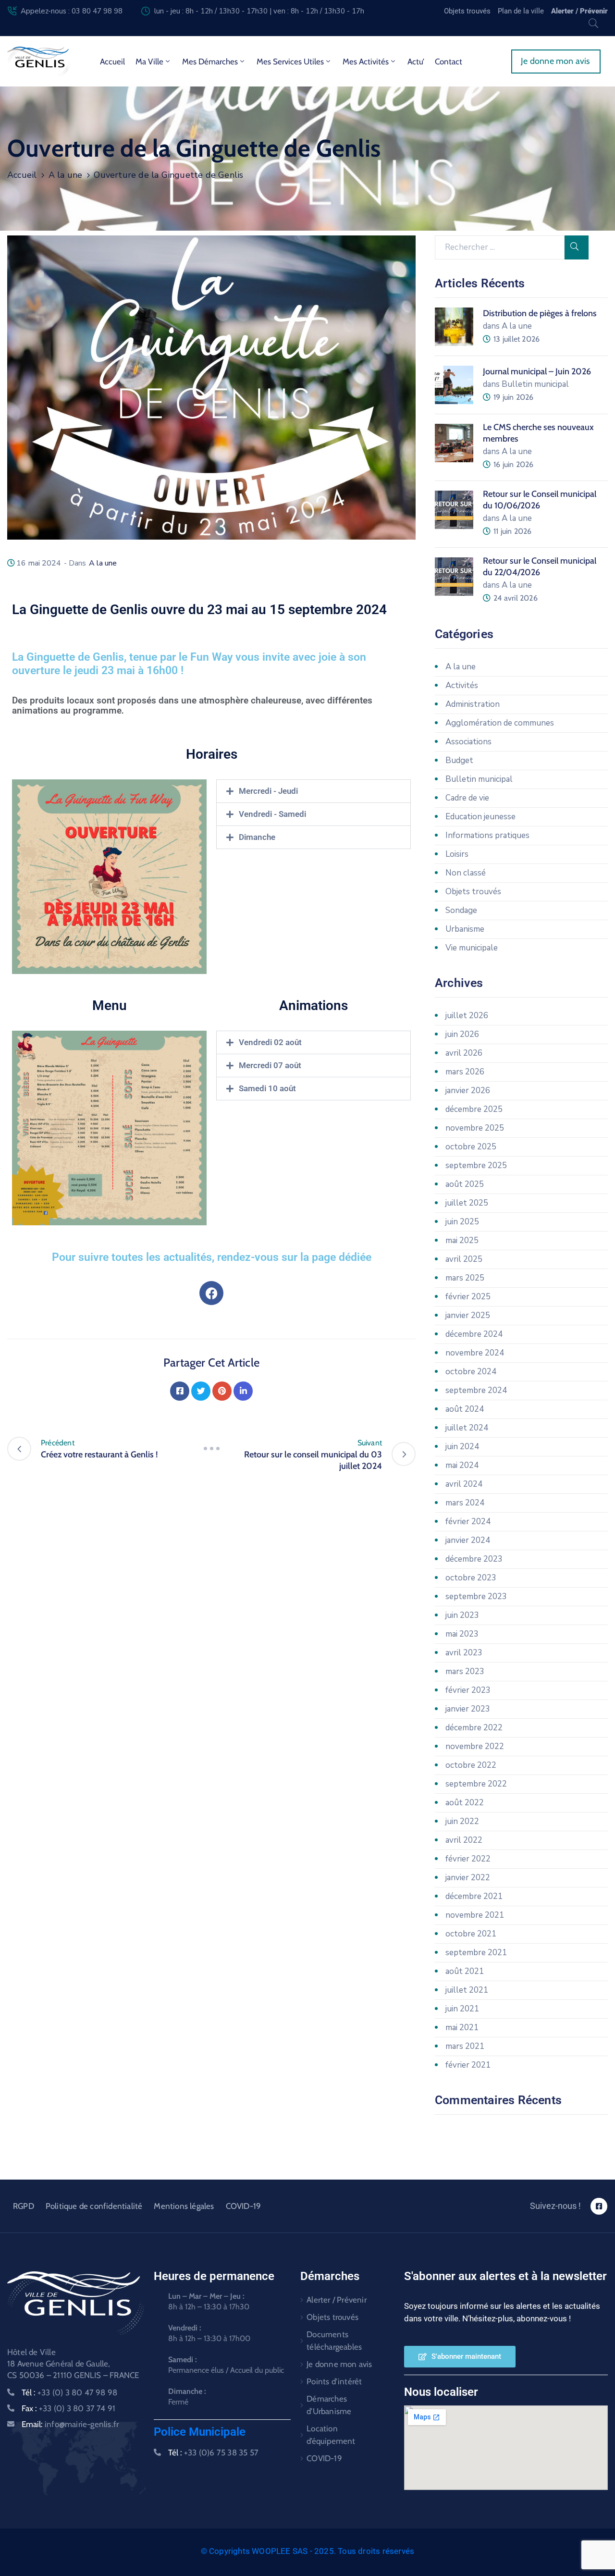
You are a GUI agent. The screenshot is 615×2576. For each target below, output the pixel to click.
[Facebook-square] (599, 2206)
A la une (66, 175)
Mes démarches (210, 62)
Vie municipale (472, 948)
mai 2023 (462, 1634)
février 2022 (468, 1859)
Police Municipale (200, 2432)
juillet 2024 (467, 1428)
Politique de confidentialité (94, 2206)
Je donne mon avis (339, 2364)
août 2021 (465, 1971)
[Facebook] (211, 1293)
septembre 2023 (476, 1596)
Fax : (68, 2408)
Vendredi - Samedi (272, 814)
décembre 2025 (474, 1109)
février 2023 (468, 1690)
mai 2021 (462, 2028)
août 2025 (465, 1184)
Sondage (461, 910)
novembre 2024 (475, 1353)
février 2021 (468, 2065)
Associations (468, 742)
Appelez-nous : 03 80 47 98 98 (72, 11)
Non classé (466, 873)
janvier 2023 (468, 1709)
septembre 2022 (476, 1784)
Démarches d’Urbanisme (329, 2405)
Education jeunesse (480, 817)
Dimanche (257, 837)
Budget (459, 760)
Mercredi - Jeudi (268, 791)
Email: (70, 2424)
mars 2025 (465, 1278)
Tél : (69, 2392)
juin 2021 (462, 2009)
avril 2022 (464, 1840)
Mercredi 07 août (270, 1065)
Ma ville (149, 62)
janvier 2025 (468, 1315)
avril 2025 (464, 1259)
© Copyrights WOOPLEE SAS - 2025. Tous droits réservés (308, 2551)
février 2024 (468, 1522)
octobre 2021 (471, 1934)
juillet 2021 (467, 1990)
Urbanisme (465, 929)
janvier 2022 (468, 1878)
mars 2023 (465, 1671)
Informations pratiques (487, 835)
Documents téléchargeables (334, 2341)
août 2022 (465, 1803)
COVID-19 (244, 2206)
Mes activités (366, 62)
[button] (314, 791)
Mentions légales (184, 2206)
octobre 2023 (471, 1578)
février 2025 (468, 1297)
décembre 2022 (474, 1728)
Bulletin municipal (479, 779)
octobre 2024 (471, 1372)
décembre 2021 (474, 1896)
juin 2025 (462, 1222)
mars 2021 (465, 2046)
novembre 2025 (475, 1128)
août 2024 (465, 1409)
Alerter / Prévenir (337, 2300)
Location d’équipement (331, 2435)
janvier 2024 (468, 1540)
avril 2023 (464, 1653)
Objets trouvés (473, 892)
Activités (462, 685)
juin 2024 (462, 1447)
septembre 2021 (476, 1953)
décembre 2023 (474, 1559)
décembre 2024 (474, 1334)
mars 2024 (465, 1503)
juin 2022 (462, 1821)
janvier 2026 (468, 1091)
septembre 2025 (476, 1165)
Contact (449, 62)
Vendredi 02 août (270, 1042)
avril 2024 (464, 1484)
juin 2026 (462, 1034)
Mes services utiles (290, 62)
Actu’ (416, 62)
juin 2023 (462, 1615)
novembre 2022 (475, 1746)
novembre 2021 (475, 1915)
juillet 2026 (467, 1016)
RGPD (24, 2206)
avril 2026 (464, 1053)
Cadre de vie (467, 798)
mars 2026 (465, 1072)
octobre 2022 (471, 1765)
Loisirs (457, 854)
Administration (473, 704)
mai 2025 (462, 1240)
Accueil (112, 62)
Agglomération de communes (500, 723)
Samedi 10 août (267, 1088)
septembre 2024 (476, 1390)
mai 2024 (462, 1465)
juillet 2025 (467, 1203)
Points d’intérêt (334, 2381)
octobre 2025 (471, 1147)
